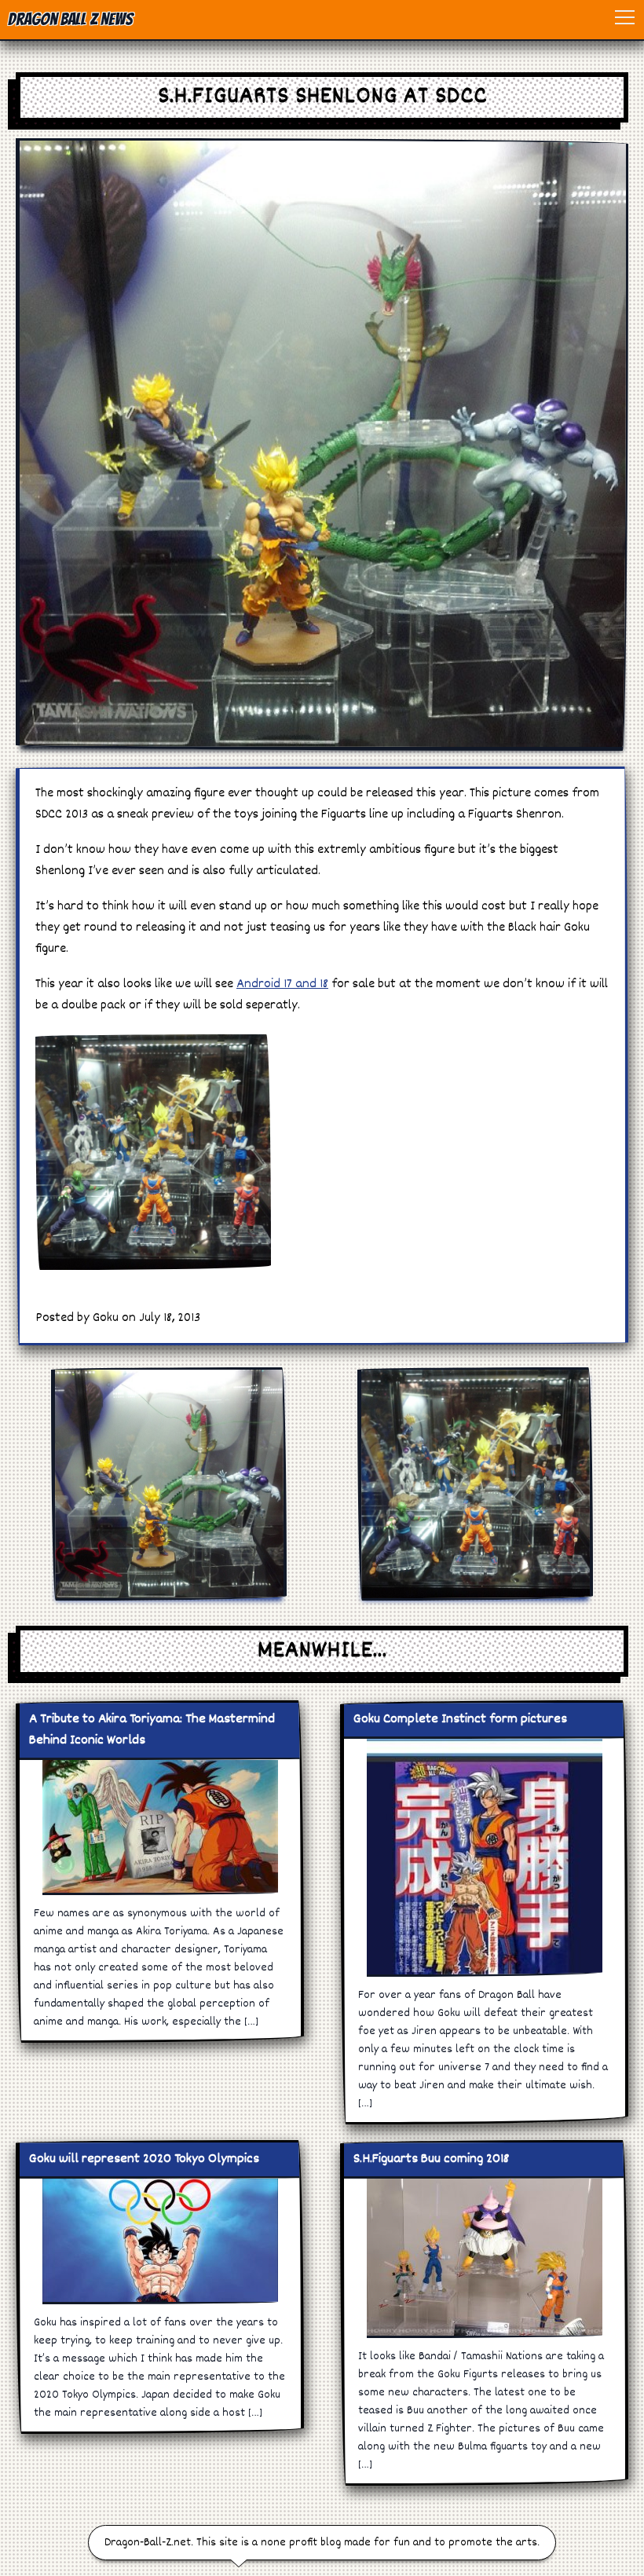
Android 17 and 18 (282, 984)
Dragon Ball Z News (70, 19)
